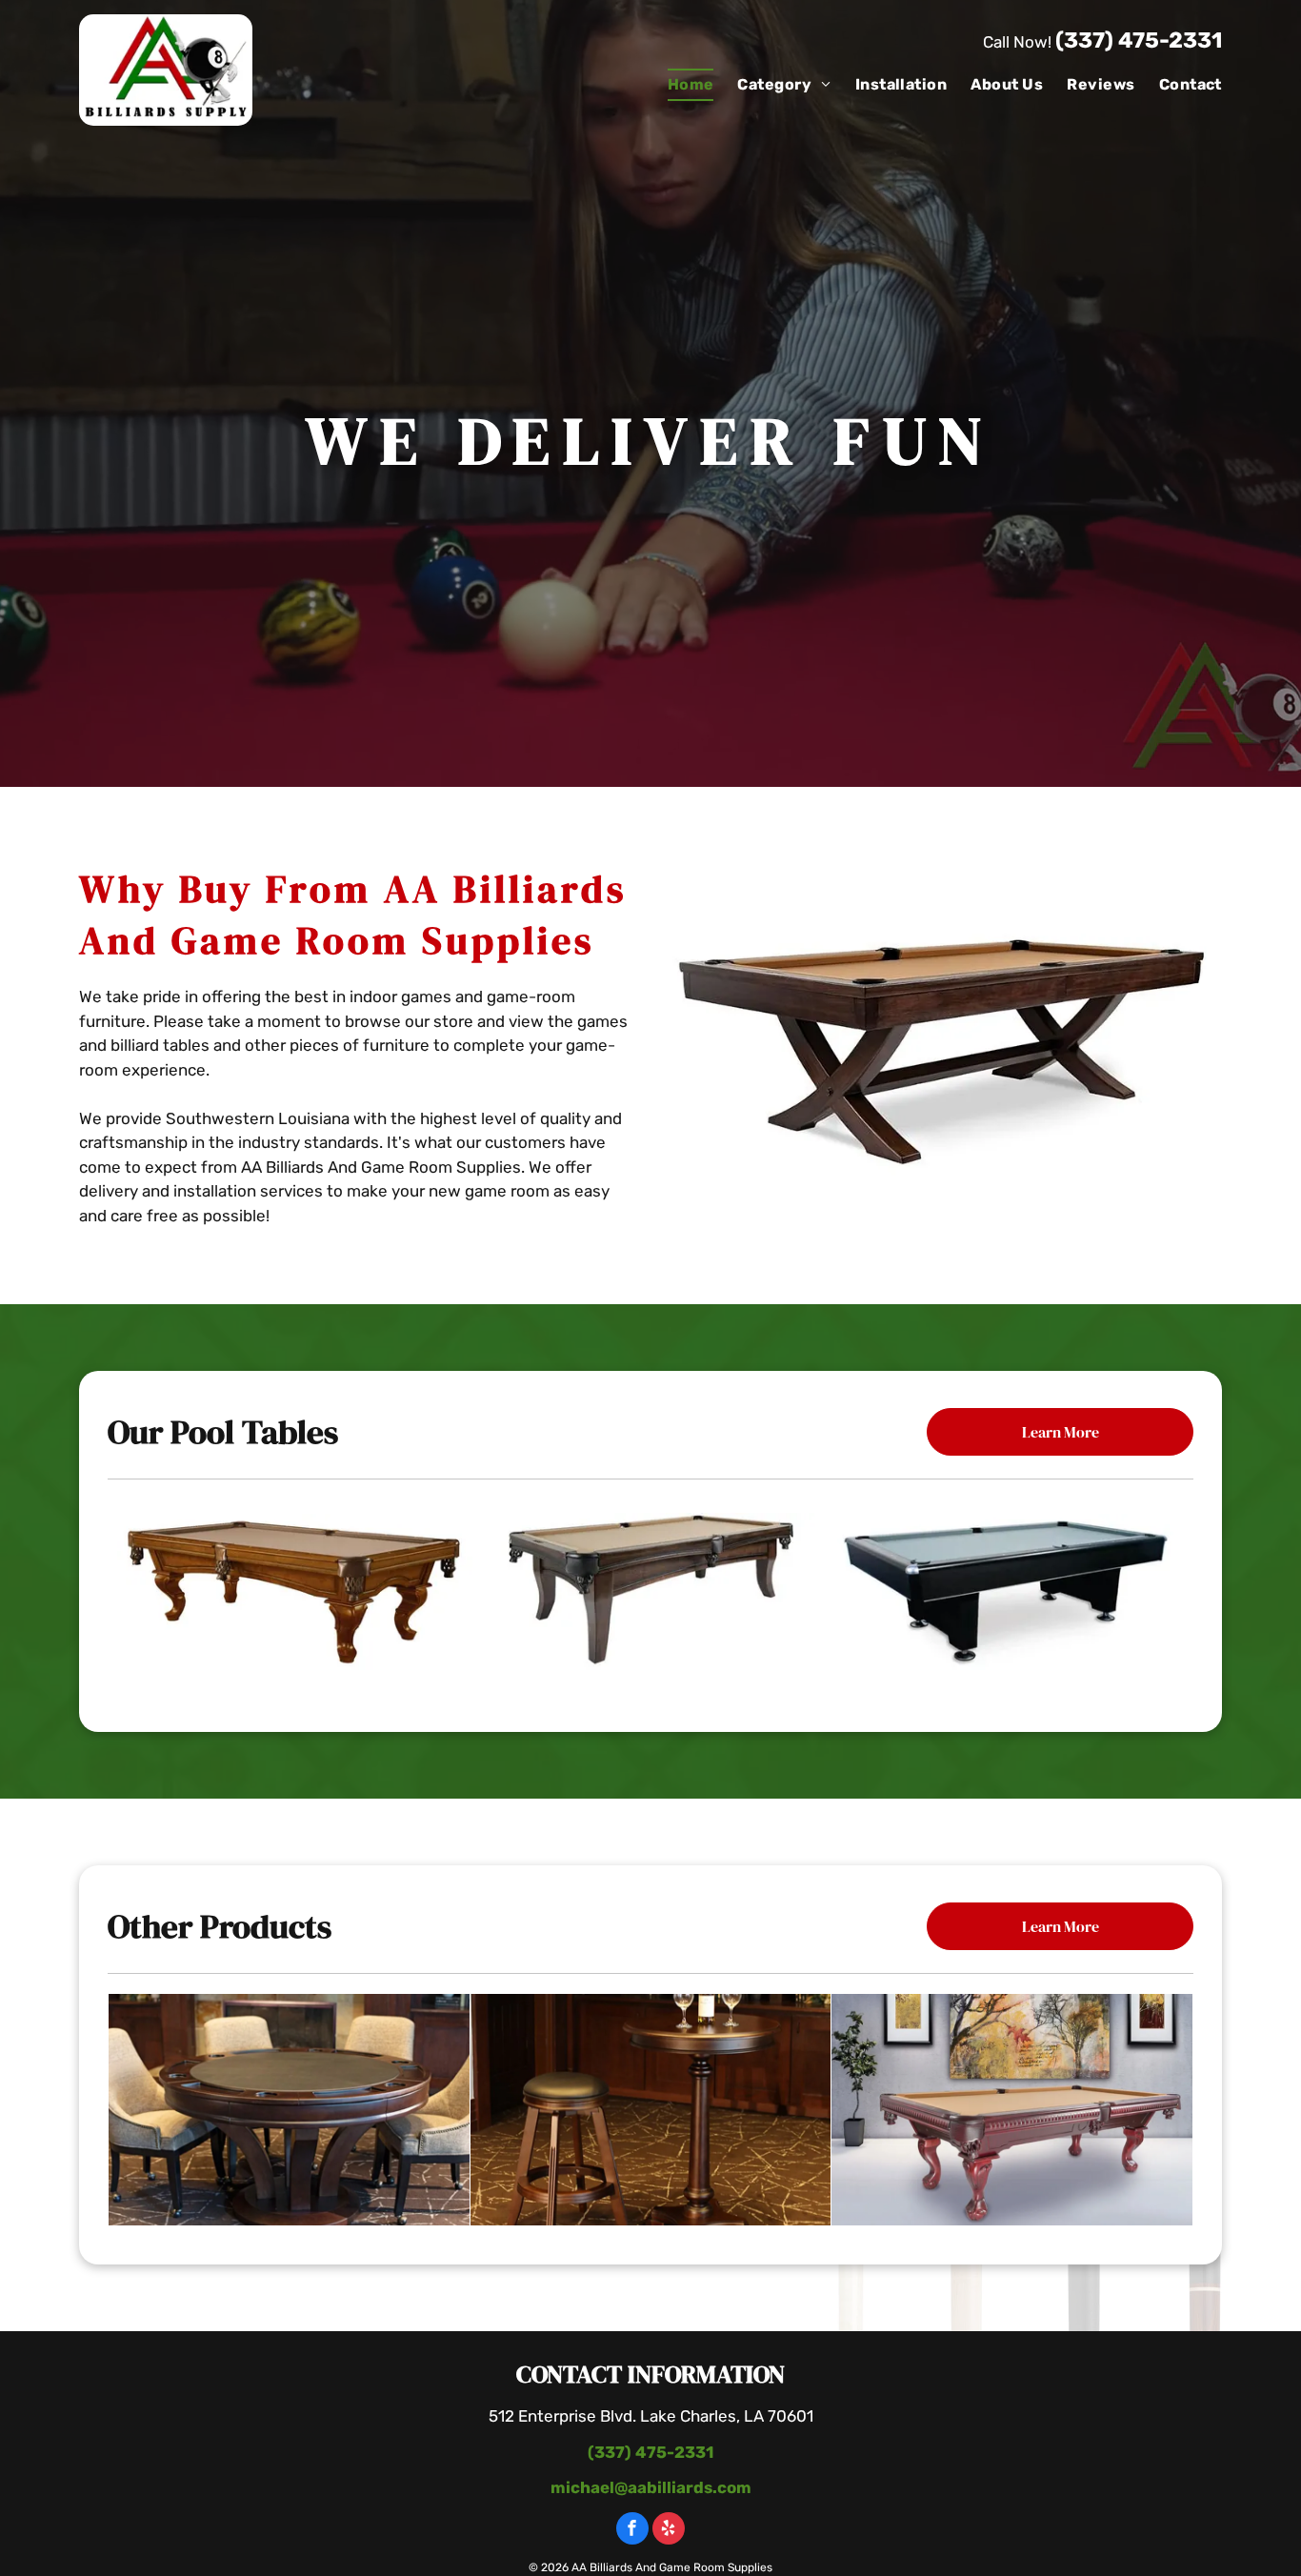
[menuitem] (679, 85)
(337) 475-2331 (1139, 40)
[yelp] (669, 2531)
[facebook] (632, 2531)
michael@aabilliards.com (651, 2487)
